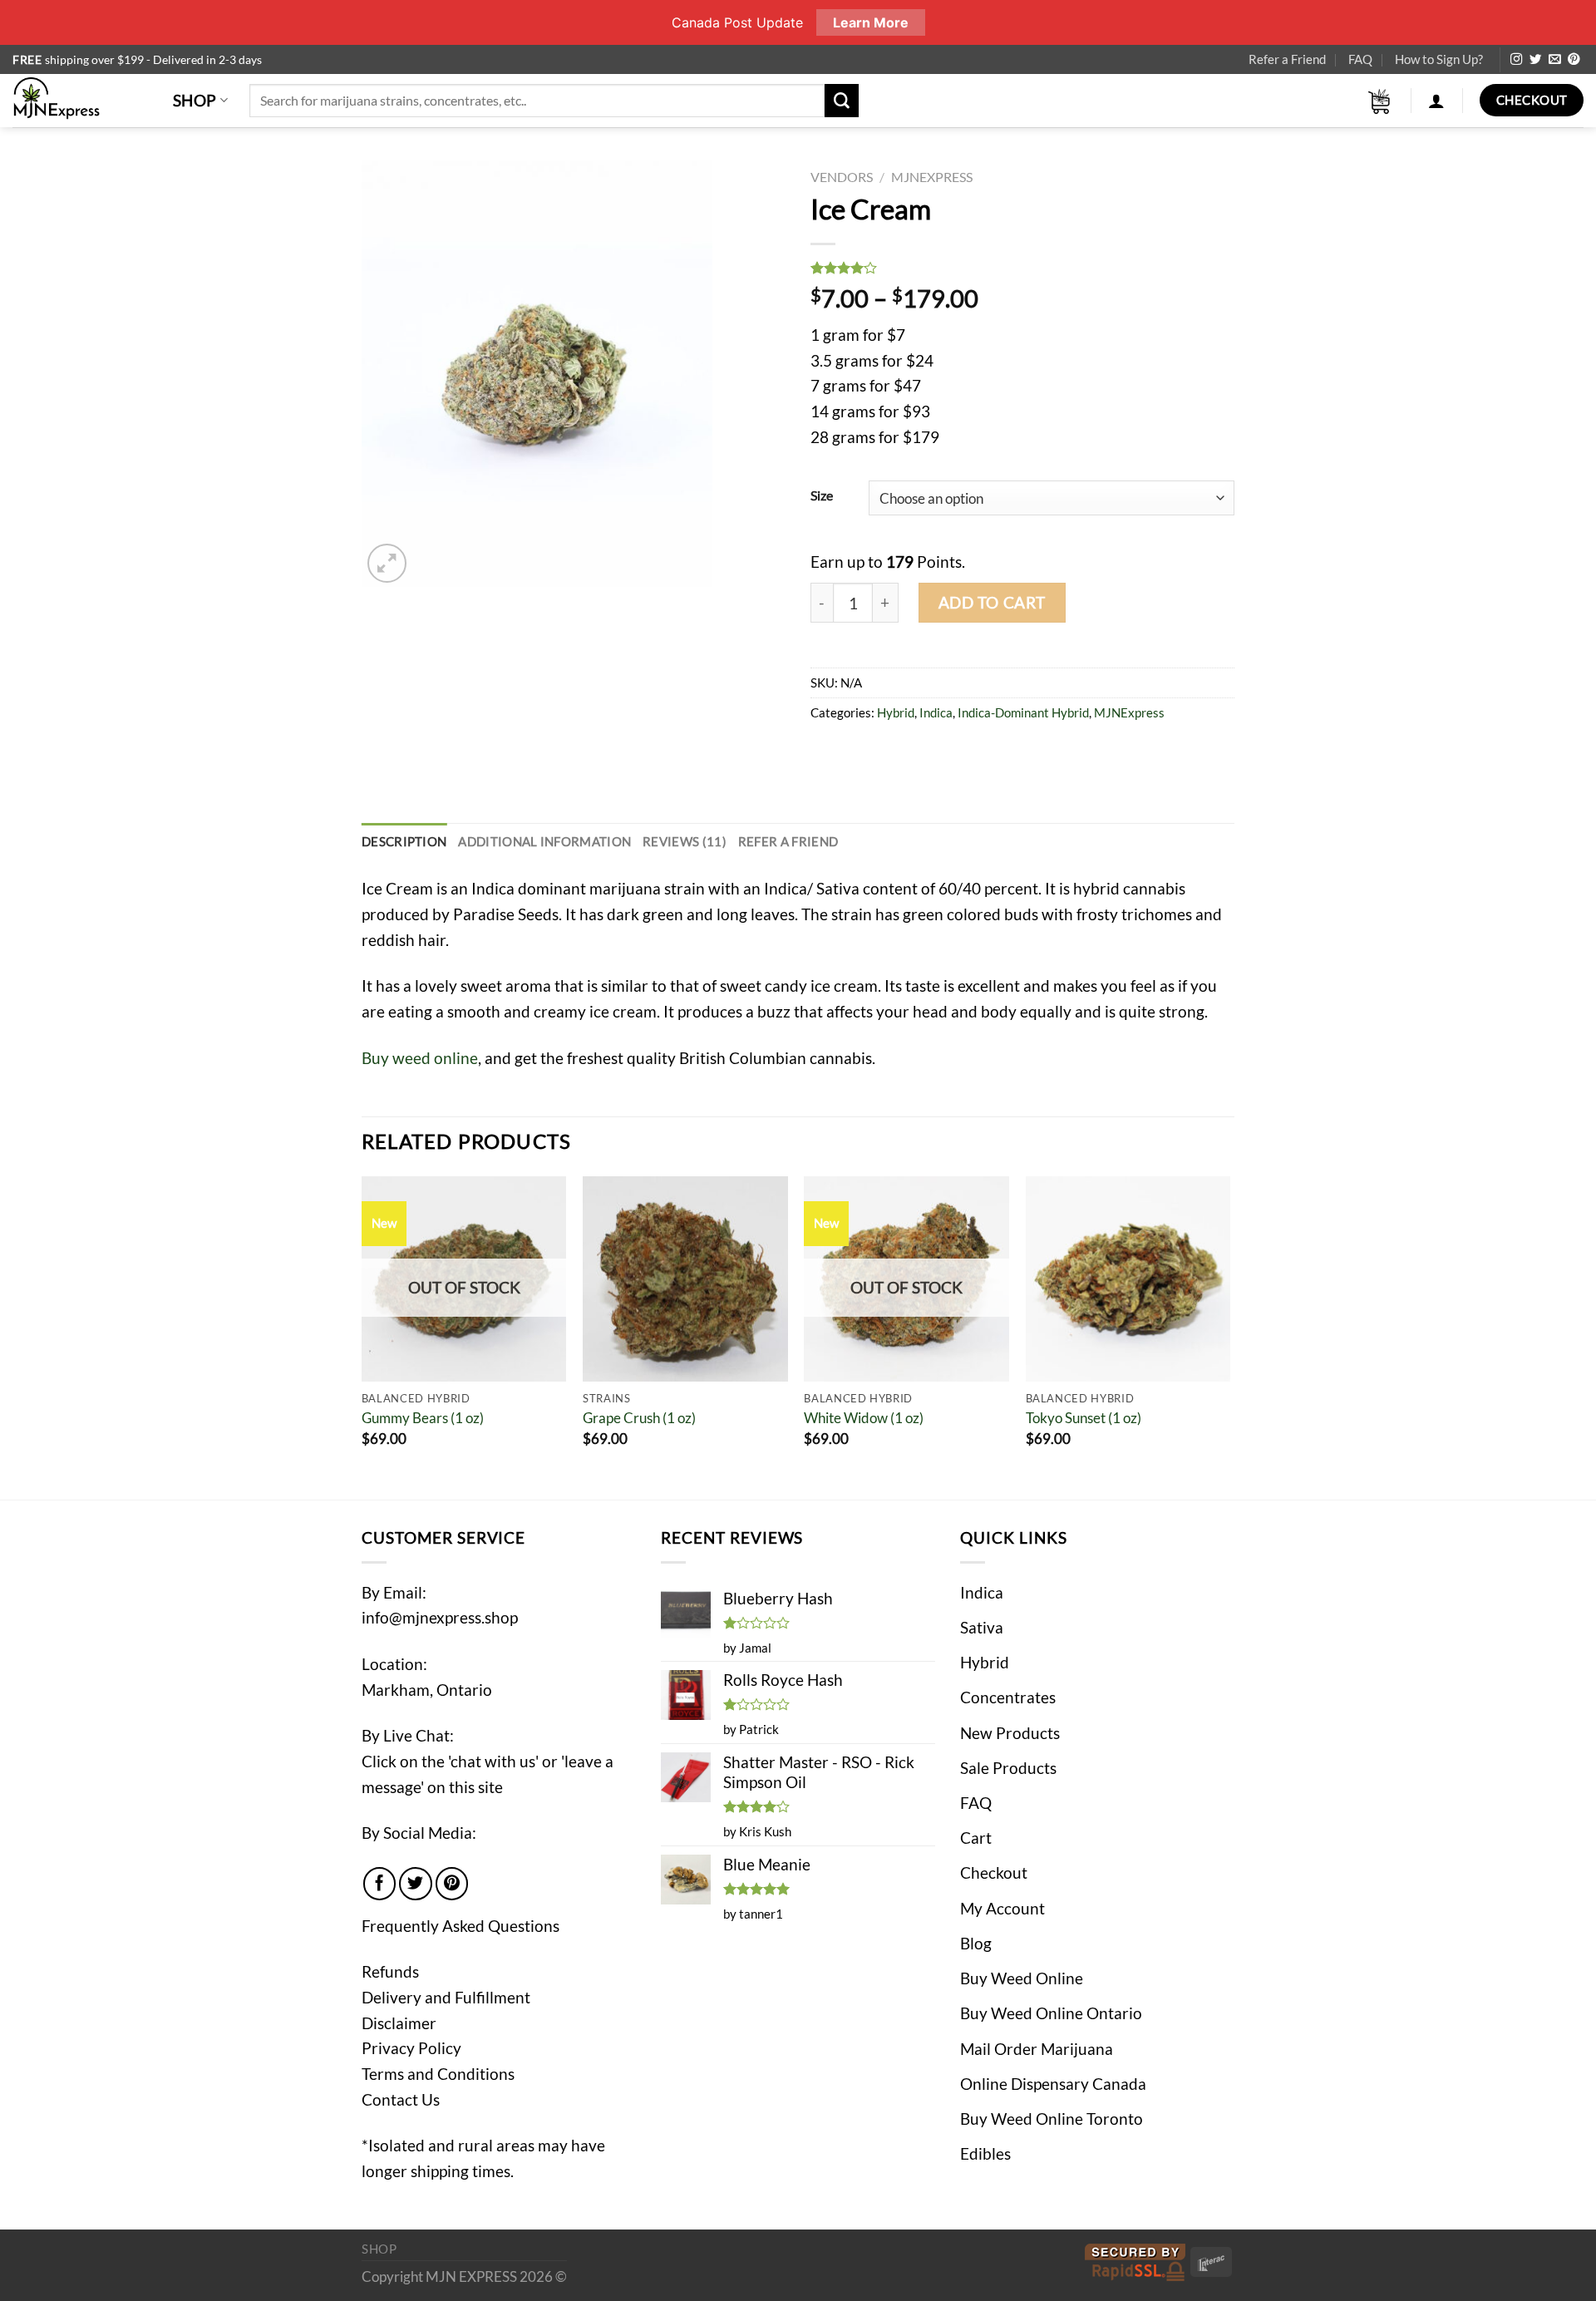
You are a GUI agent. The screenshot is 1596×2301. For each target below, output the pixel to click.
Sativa (982, 1627)
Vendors (842, 177)
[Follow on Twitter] (1535, 60)
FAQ (1360, 59)
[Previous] (362, 1336)
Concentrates (1008, 1697)
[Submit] (841, 101)
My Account (1002, 1908)
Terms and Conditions (438, 2074)
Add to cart (992, 602)
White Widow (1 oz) (864, 1418)
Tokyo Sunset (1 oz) (1084, 1418)
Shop (195, 100)
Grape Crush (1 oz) (639, 1418)
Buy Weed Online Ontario (1051, 2013)
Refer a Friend (1287, 59)
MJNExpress (932, 177)
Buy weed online (420, 1058)
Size (822, 495)
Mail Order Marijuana (1037, 2049)
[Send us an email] (1554, 60)
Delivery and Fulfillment (446, 1997)
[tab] (404, 842)
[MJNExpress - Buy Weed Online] (80, 101)
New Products (1010, 1733)
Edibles (985, 2153)
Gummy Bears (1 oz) (423, 1418)
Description (404, 841)
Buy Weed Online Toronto (1052, 2119)
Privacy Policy (411, 2048)
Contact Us (401, 2099)
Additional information (544, 841)
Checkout (994, 1872)
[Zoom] (387, 563)
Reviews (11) (685, 841)
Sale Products (1008, 1768)
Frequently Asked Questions (461, 1926)
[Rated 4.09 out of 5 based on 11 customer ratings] (1022, 268)
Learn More (871, 22)
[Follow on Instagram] (1516, 60)
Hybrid (896, 712)
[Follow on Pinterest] (1574, 60)
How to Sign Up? (1439, 59)
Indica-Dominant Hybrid (1023, 712)
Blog (976, 1943)
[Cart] (1380, 101)
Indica (936, 712)
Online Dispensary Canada (1053, 2084)
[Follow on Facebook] (380, 1884)
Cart (976, 1838)
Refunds (390, 1971)
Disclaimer (399, 2023)
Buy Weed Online (1022, 1978)
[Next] (1229, 1336)
